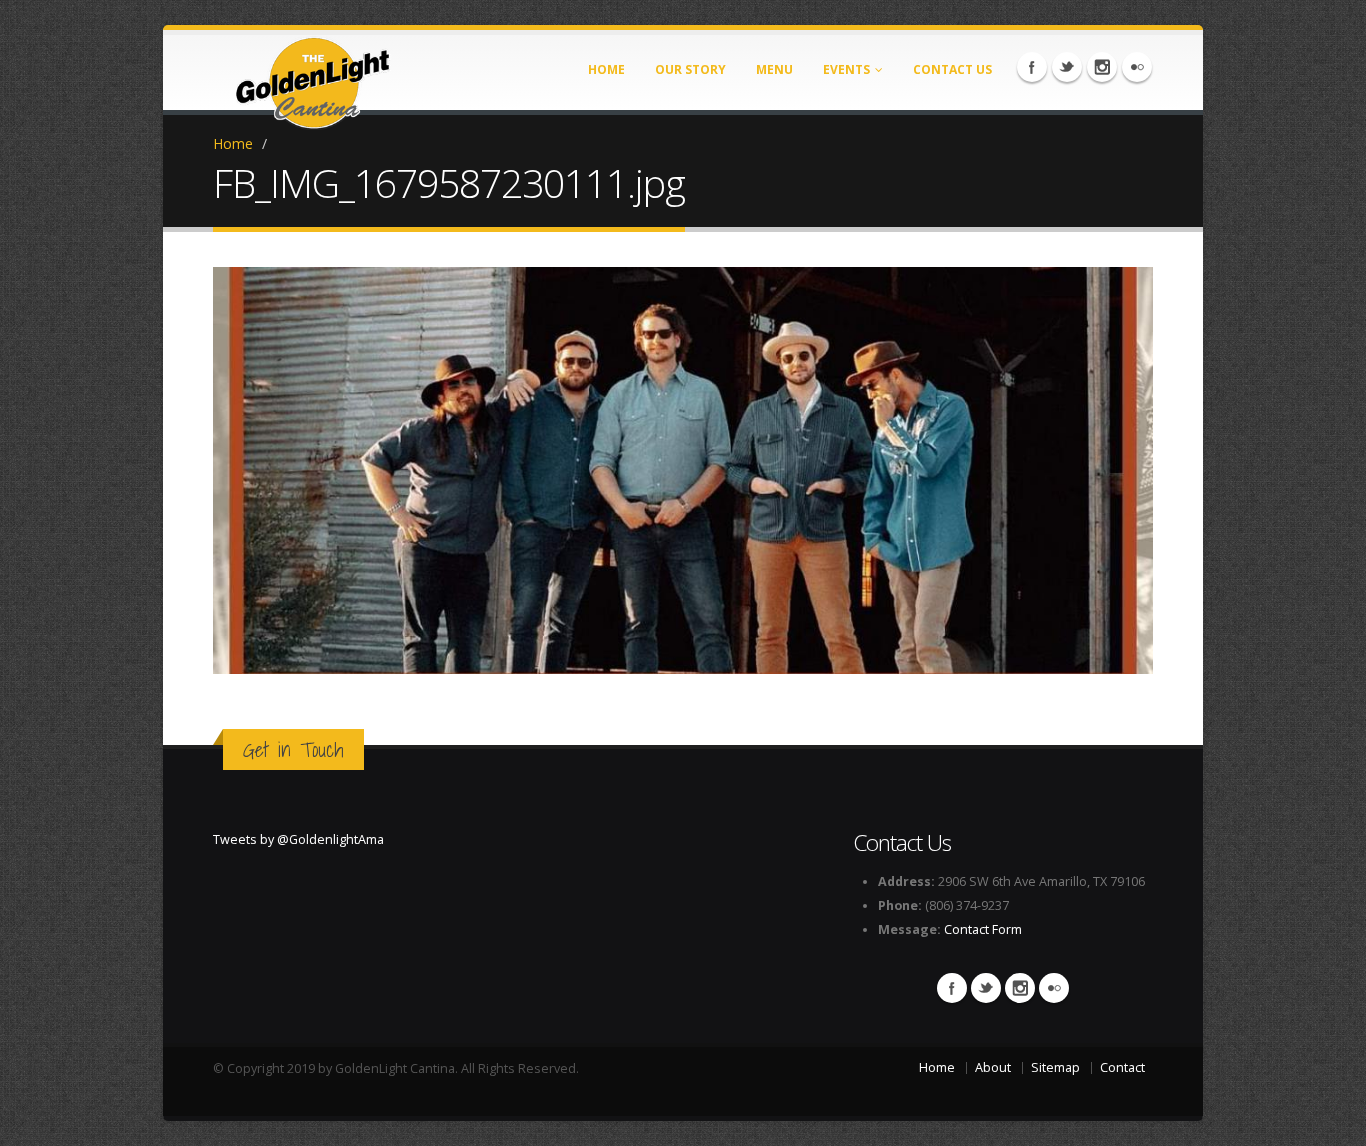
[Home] (313, 76)
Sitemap (1055, 1067)
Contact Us (952, 69)
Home (606, 69)
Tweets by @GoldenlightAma (298, 839)
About (993, 1067)
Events (846, 69)
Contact (1122, 1067)
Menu (774, 69)
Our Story (690, 69)
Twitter (1067, 67)
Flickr (1137, 67)
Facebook (1032, 67)
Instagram (1102, 67)
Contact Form (983, 929)
